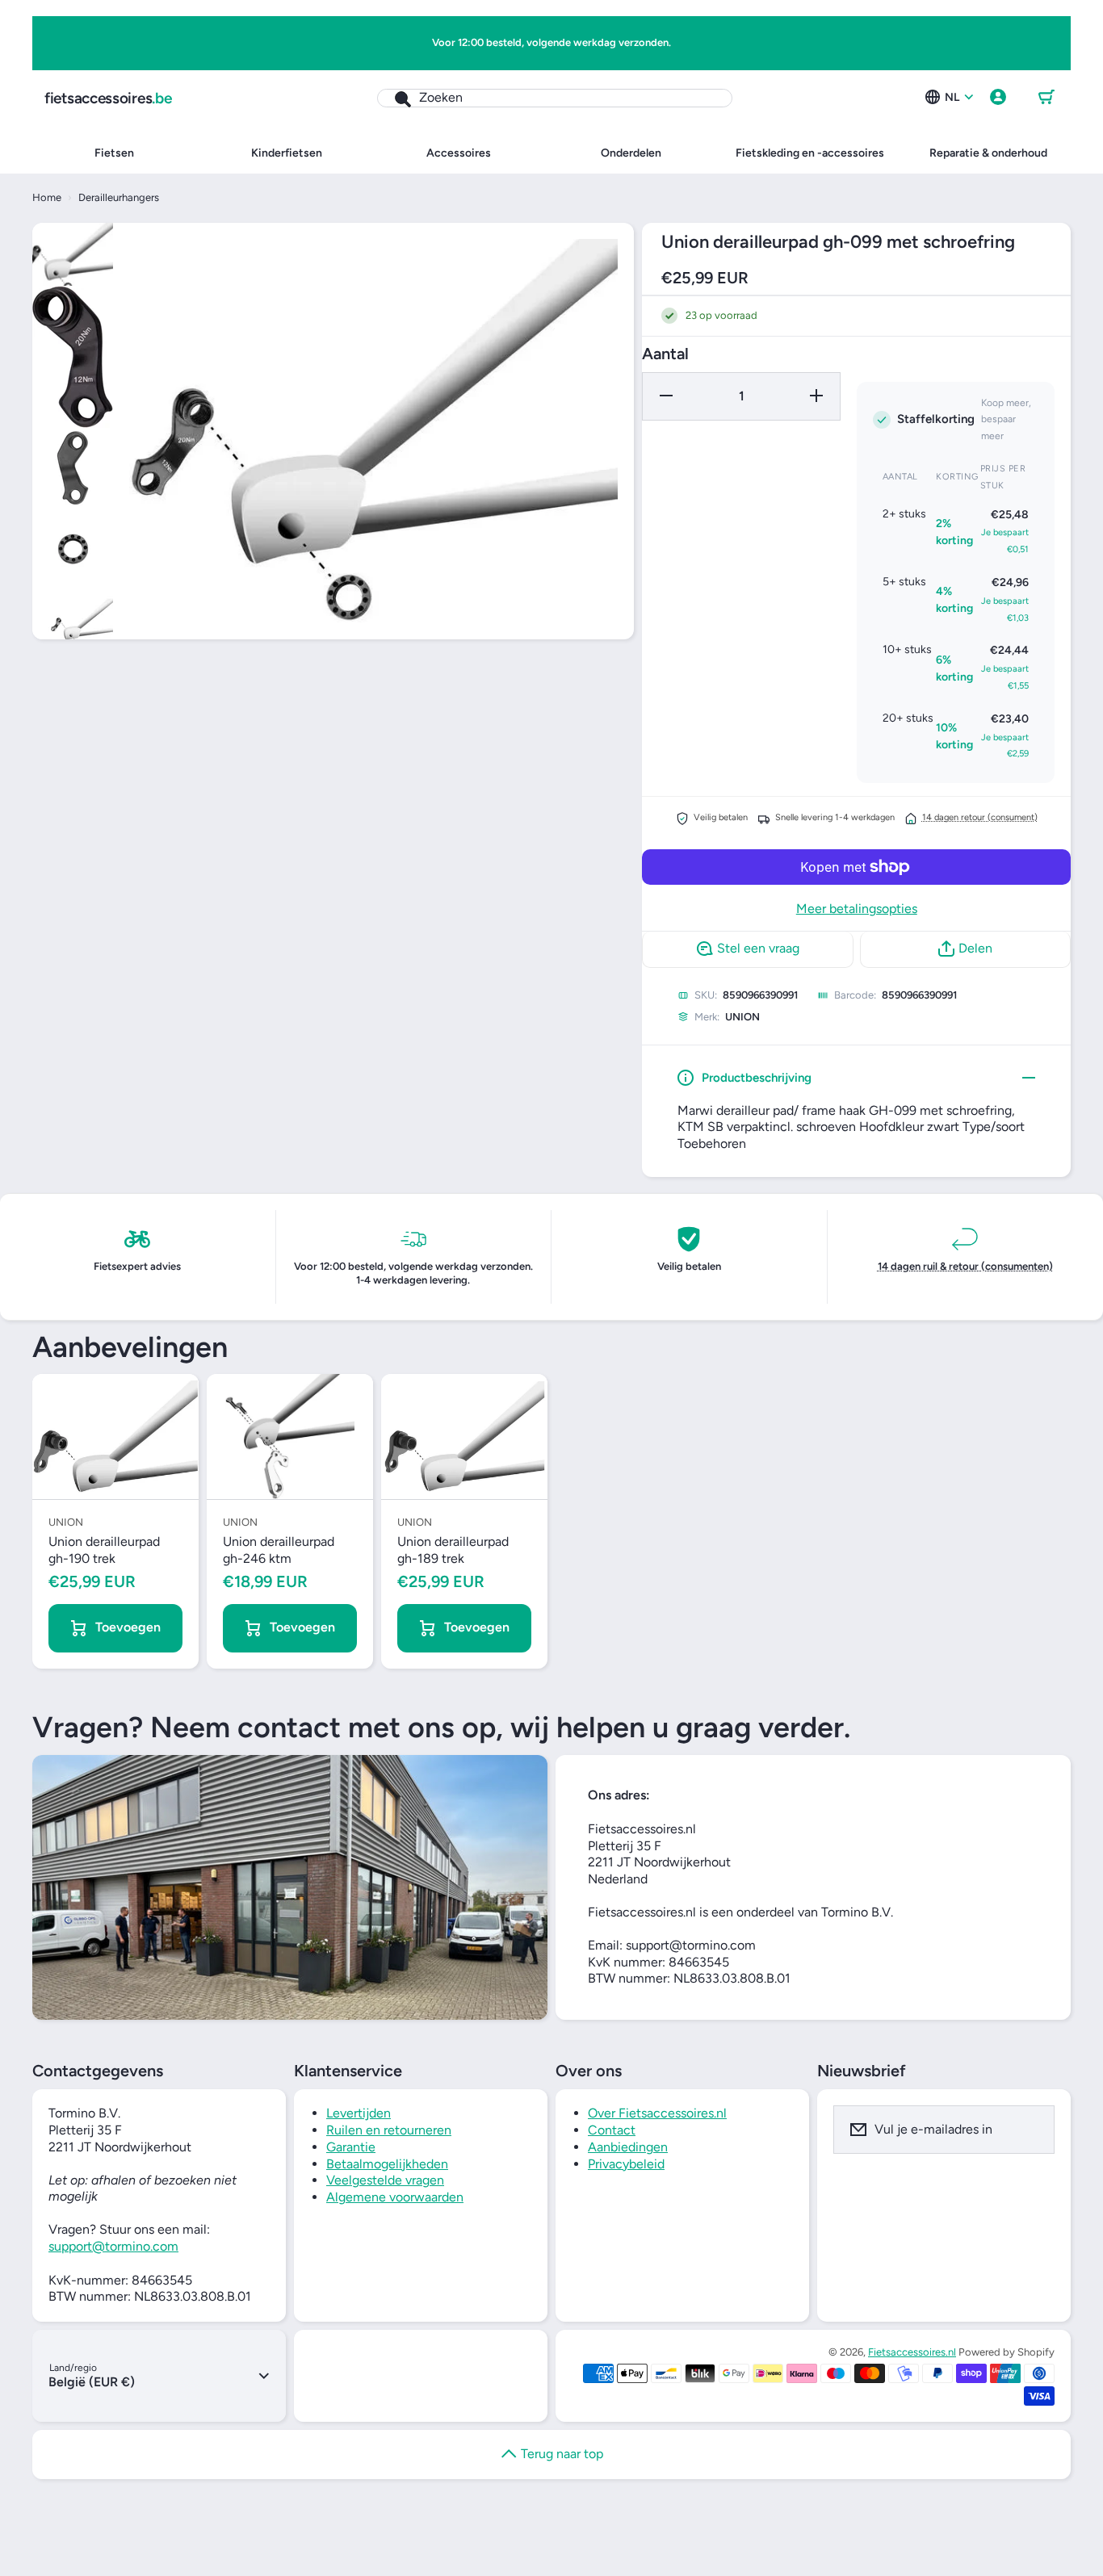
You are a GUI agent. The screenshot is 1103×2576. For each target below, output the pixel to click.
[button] (1046, 98)
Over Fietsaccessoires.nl (657, 2113)
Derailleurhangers (119, 197)
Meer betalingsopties (857, 909)
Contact (612, 2130)
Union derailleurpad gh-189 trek (453, 1550)
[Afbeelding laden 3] (73, 468)
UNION (742, 1017)
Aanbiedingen (628, 2147)
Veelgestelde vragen (385, 2180)
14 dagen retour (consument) (980, 817)
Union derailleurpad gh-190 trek (104, 1550)
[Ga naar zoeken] (394, 98)
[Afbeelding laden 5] (73, 630)
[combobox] (555, 98)
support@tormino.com (113, 2246)
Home (47, 197)
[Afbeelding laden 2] (73, 357)
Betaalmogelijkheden (387, 2164)
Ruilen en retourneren (389, 2130)
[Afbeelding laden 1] (73, 254)
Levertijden (359, 2113)
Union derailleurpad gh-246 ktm (279, 1550)
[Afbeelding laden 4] (73, 549)
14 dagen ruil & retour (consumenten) (965, 1266)
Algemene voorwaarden (395, 2197)
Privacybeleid (626, 2164)
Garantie (351, 2147)
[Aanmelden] (1032, 2130)
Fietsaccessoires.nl (912, 2352)
